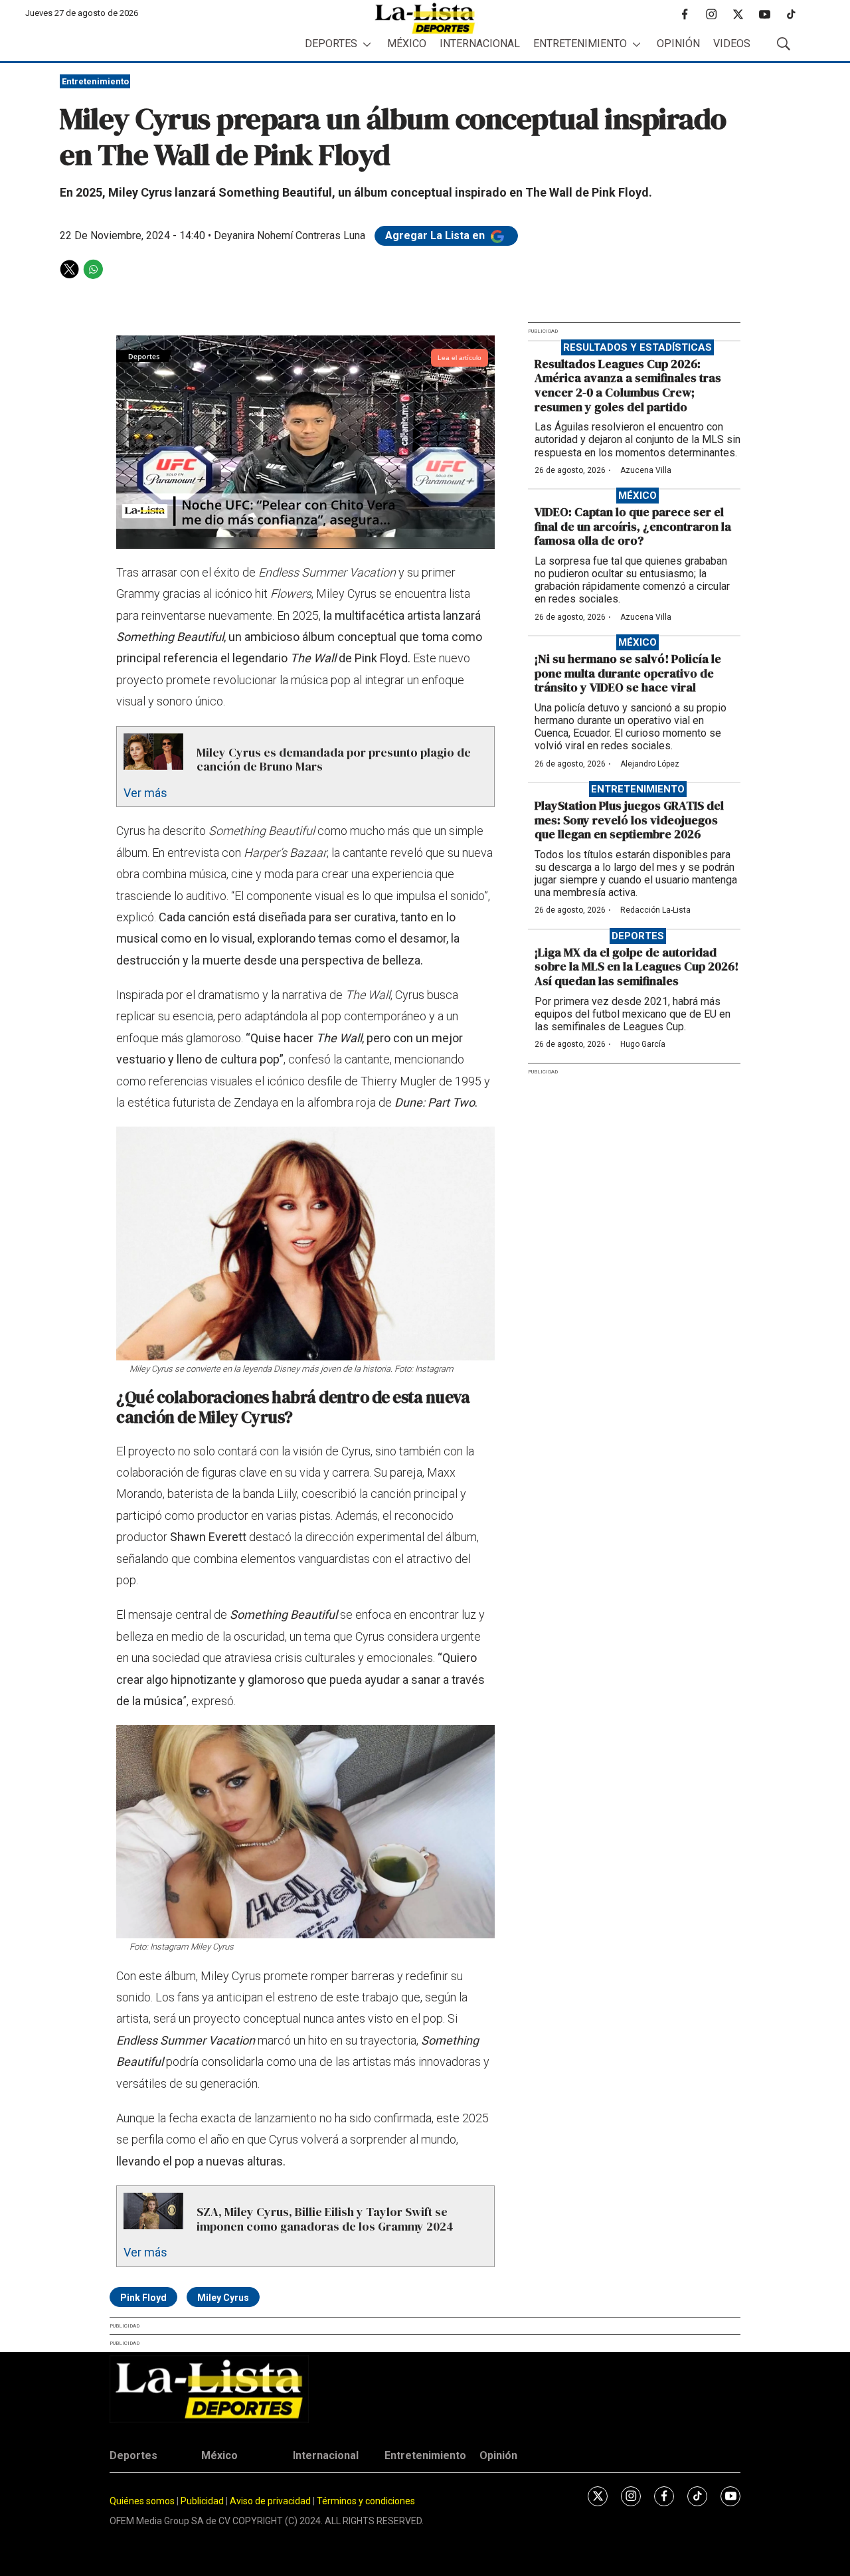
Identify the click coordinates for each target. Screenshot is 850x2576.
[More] (367, 44)
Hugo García (643, 1044)
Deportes (331, 44)
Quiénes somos (142, 2501)
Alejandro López (650, 764)
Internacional (480, 44)
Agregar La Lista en (436, 235)
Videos (732, 44)
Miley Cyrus (223, 2298)
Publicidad (203, 2501)
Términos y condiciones (366, 2501)
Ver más (145, 793)
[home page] (425, 18)
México (407, 44)
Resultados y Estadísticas (637, 347)
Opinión (678, 44)
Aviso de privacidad (270, 2501)
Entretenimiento (580, 44)
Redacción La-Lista (655, 910)
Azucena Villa (646, 470)
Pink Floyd (143, 2298)
